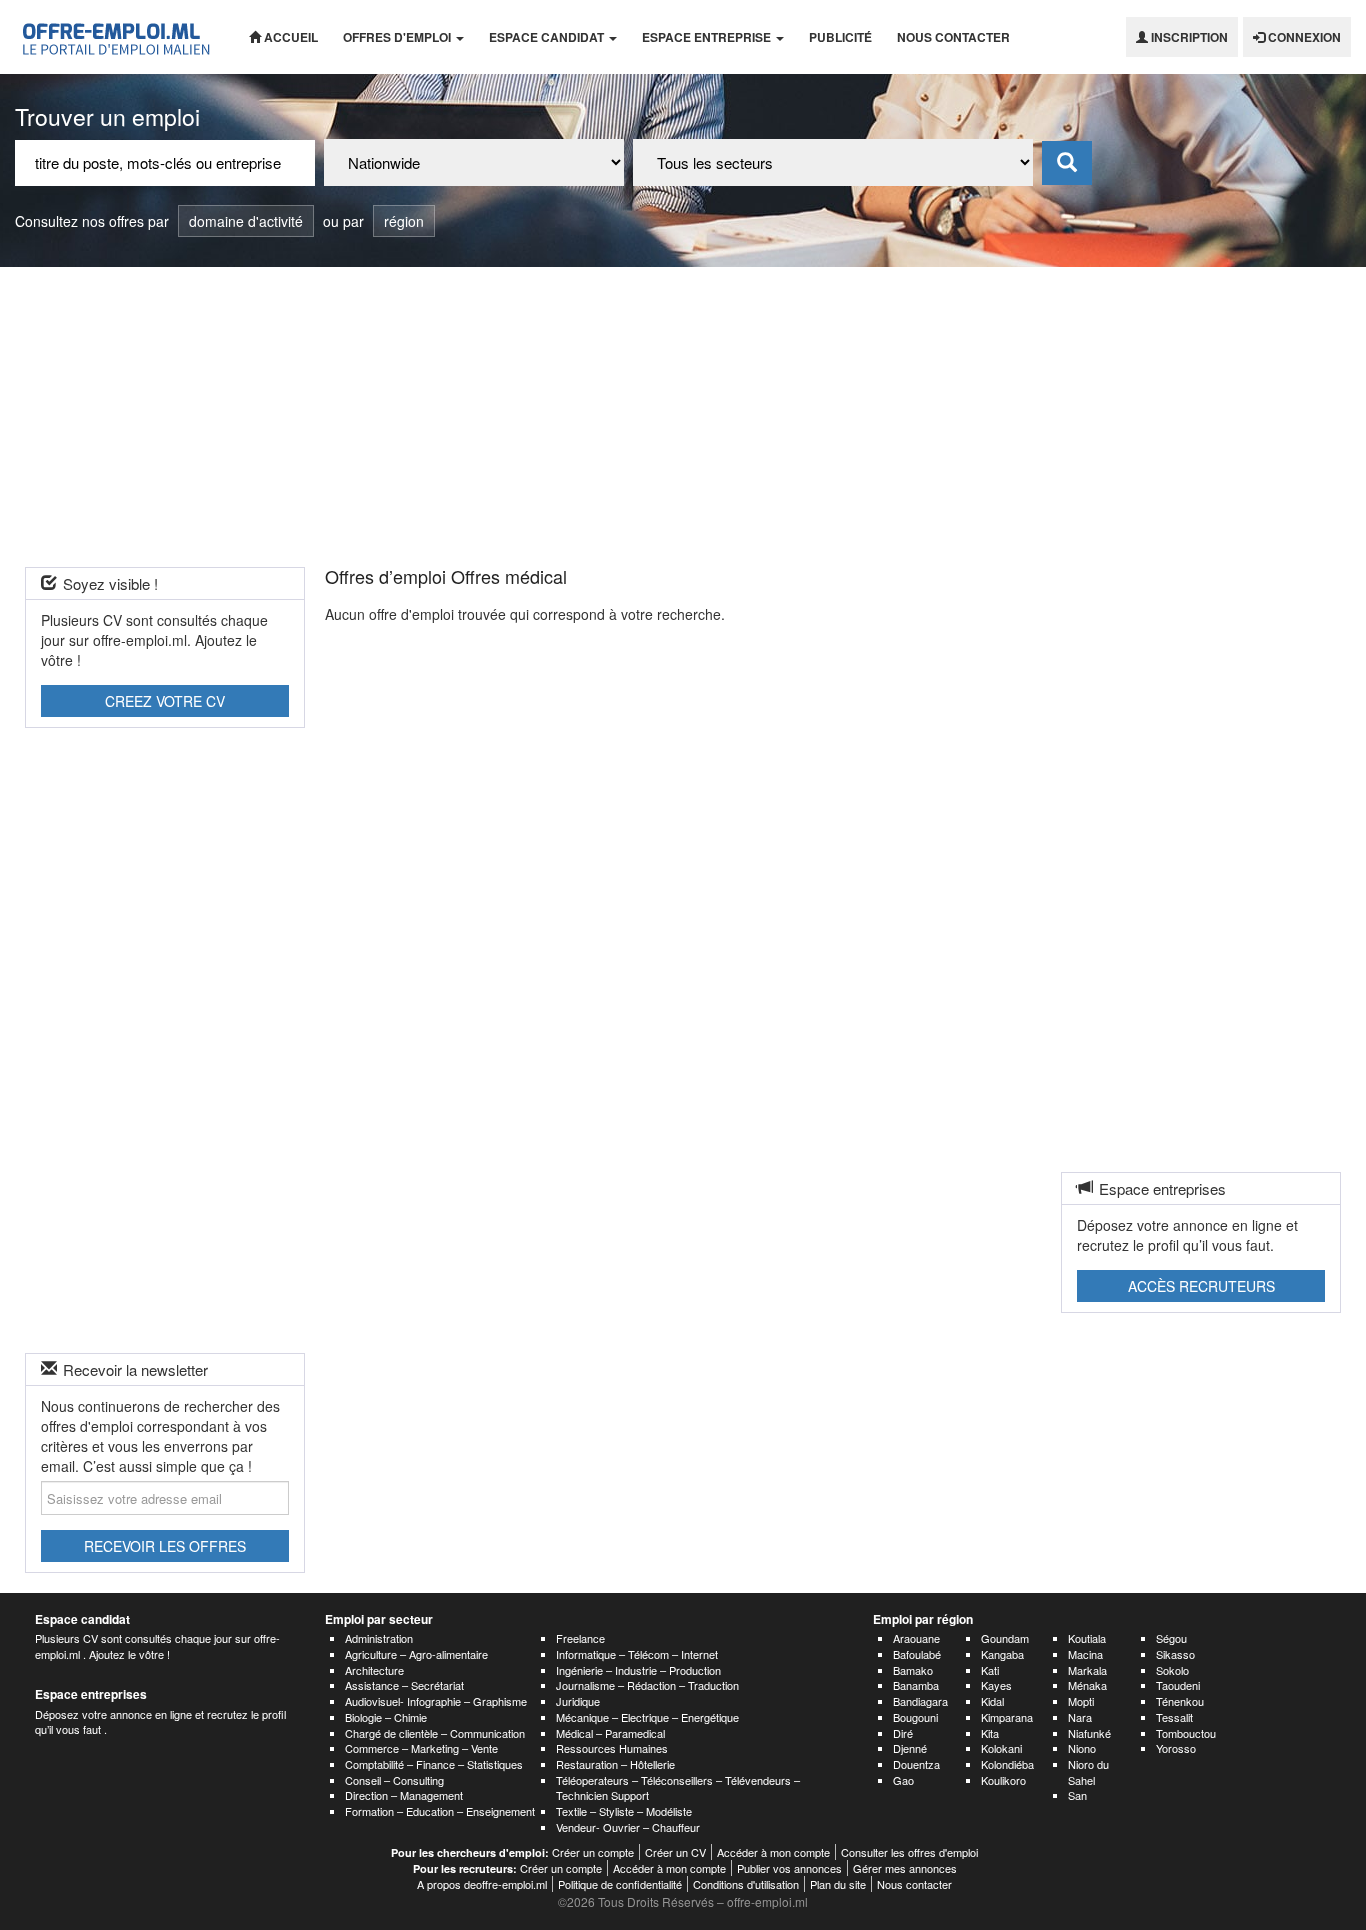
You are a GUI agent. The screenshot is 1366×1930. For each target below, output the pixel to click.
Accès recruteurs (1201, 1286)
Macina (1085, 1654)
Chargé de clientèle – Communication (435, 1733)
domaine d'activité (246, 221)
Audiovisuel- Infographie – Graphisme (436, 1701)
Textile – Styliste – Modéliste (624, 1811)
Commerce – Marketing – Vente (421, 1748)
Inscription (1188, 37)
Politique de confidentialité (620, 1884)
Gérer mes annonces (905, 1868)
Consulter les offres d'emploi (909, 1852)
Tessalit (1174, 1717)
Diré (903, 1733)
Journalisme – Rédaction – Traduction (647, 1685)
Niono (1082, 1748)
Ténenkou (1180, 1701)
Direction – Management (404, 1795)
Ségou (1171, 1638)
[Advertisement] (683, 417)
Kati (990, 1670)
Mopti (1081, 1701)
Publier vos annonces (789, 1868)
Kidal (992, 1701)
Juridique (578, 1701)
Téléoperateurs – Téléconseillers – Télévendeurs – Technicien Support (678, 1788)
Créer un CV (675, 1852)
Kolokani (1001, 1748)
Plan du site (838, 1884)
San (1077, 1795)
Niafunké (1089, 1733)
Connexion (1303, 37)
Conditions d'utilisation (746, 1884)
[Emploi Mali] (117, 37)
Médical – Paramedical (610, 1733)
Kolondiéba (1007, 1764)
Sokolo (1172, 1670)
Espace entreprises (91, 1694)
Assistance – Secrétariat (404, 1685)
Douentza (916, 1764)
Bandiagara (920, 1701)
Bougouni (915, 1717)
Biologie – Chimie (386, 1717)
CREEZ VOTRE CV (165, 701)
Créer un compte (593, 1852)
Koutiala (1087, 1638)
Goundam (1005, 1638)
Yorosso (1176, 1748)
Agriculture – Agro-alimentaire (416, 1654)
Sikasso (1175, 1654)
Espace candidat (548, 37)
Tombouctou (1186, 1733)
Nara (1080, 1717)
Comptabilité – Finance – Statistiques (434, 1764)
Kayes (996, 1685)
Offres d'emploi (398, 37)
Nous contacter (953, 37)
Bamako (913, 1670)
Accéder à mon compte (773, 1852)
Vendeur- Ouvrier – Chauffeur (628, 1827)
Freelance (580, 1638)
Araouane (916, 1638)
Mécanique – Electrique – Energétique (647, 1717)
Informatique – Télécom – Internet (637, 1654)
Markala (1087, 1670)
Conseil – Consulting (394, 1780)
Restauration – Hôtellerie (615, 1764)
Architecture (374, 1670)
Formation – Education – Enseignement (440, 1811)
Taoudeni (1178, 1685)
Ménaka (1087, 1685)
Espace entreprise (708, 37)
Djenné (910, 1748)
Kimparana (1007, 1717)
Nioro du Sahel (1088, 1772)
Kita (990, 1733)
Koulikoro (1003, 1780)
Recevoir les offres (165, 1546)
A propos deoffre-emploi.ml (482, 1884)
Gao (903, 1780)
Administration (379, 1638)
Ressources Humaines (612, 1748)
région (404, 221)
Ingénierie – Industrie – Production (638, 1670)
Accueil (289, 37)
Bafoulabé (917, 1654)
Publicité (840, 37)
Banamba (916, 1685)
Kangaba (1002, 1654)
